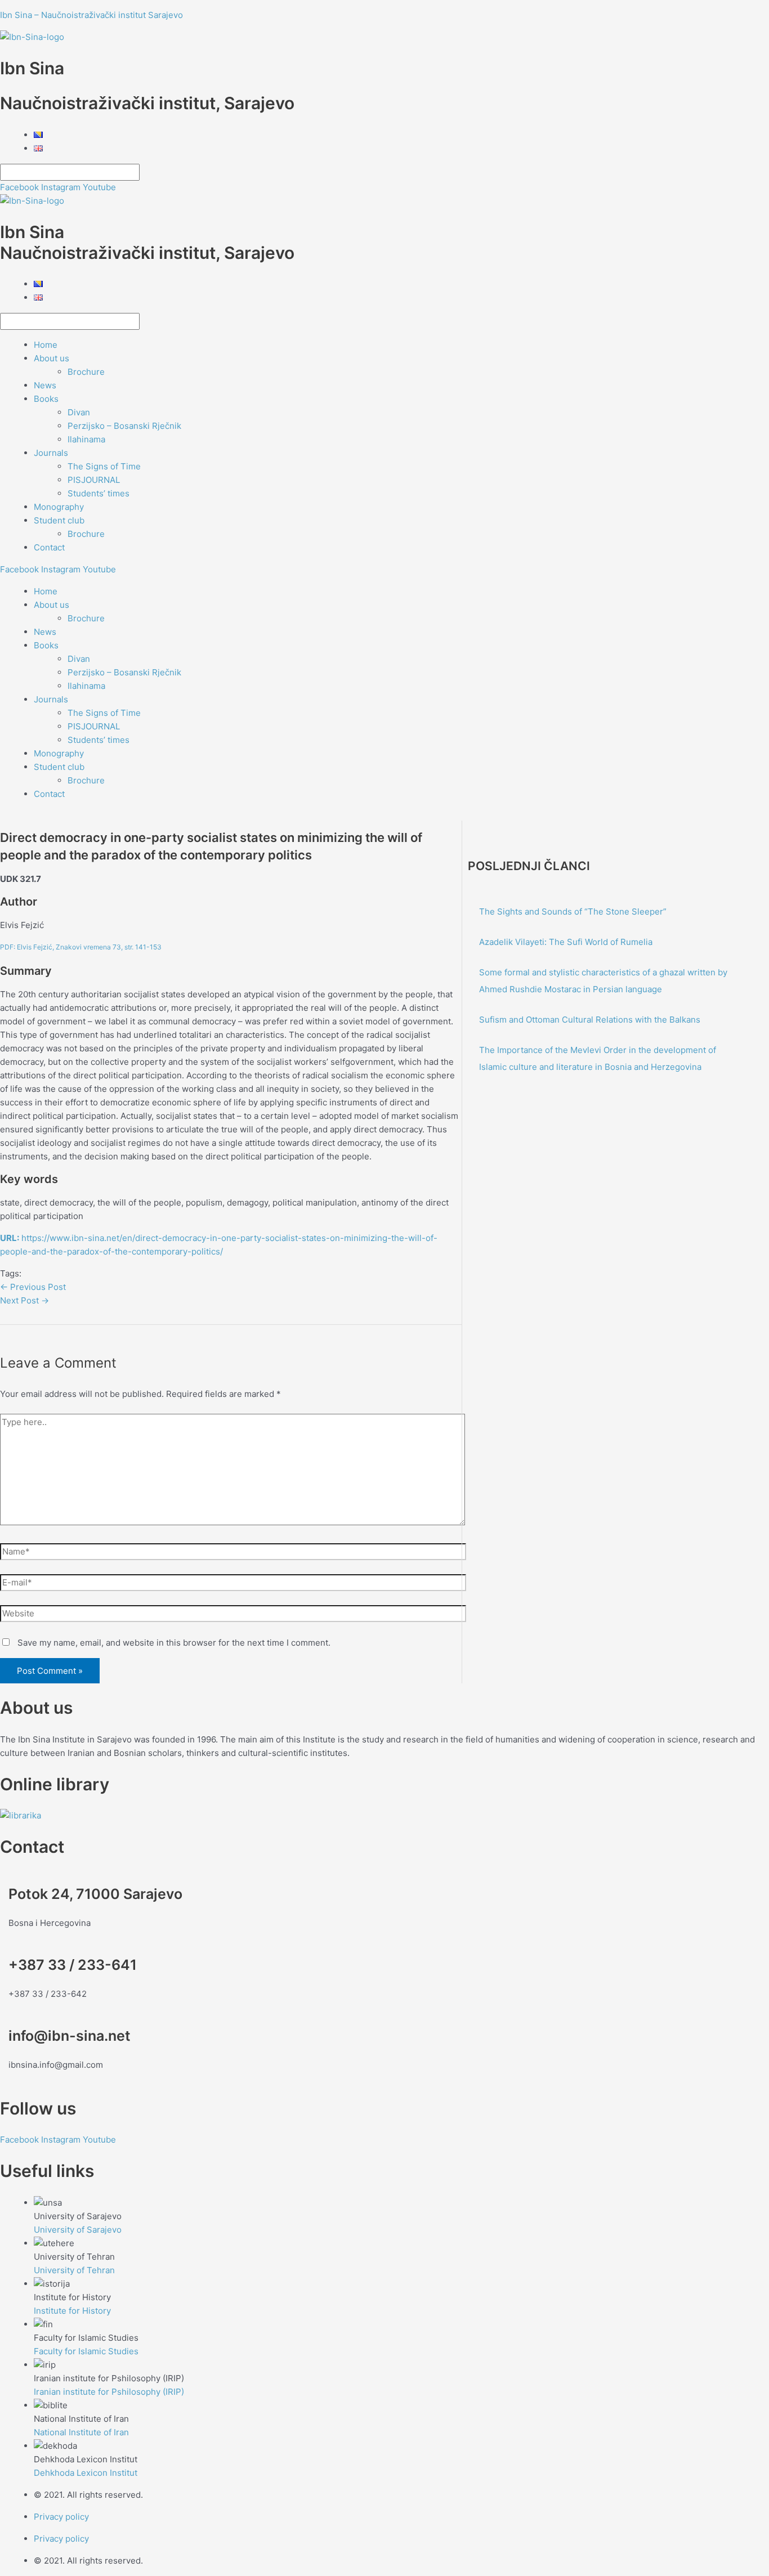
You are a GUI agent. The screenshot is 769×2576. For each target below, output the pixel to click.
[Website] (233, 1616)
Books (46, 399)
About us (52, 358)
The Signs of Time (104, 466)
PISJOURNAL (94, 480)
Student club (59, 520)
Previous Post (33, 1287)
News (45, 385)
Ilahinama (86, 439)
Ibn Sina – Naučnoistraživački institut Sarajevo (91, 15)
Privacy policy (61, 2517)
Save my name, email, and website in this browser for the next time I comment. (174, 1643)
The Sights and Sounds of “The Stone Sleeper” (573, 911)
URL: (10, 1238)
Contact (49, 547)
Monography (59, 507)
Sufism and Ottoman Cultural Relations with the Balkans (590, 1020)
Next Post (24, 1300)
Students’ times (99, 493)
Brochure (86, 372)
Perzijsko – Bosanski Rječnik (124, 426)
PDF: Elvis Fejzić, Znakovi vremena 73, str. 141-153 (81, 947)
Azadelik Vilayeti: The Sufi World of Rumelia (566, 942)
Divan (79, 412)
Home (46, 345)
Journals (51, 453)
